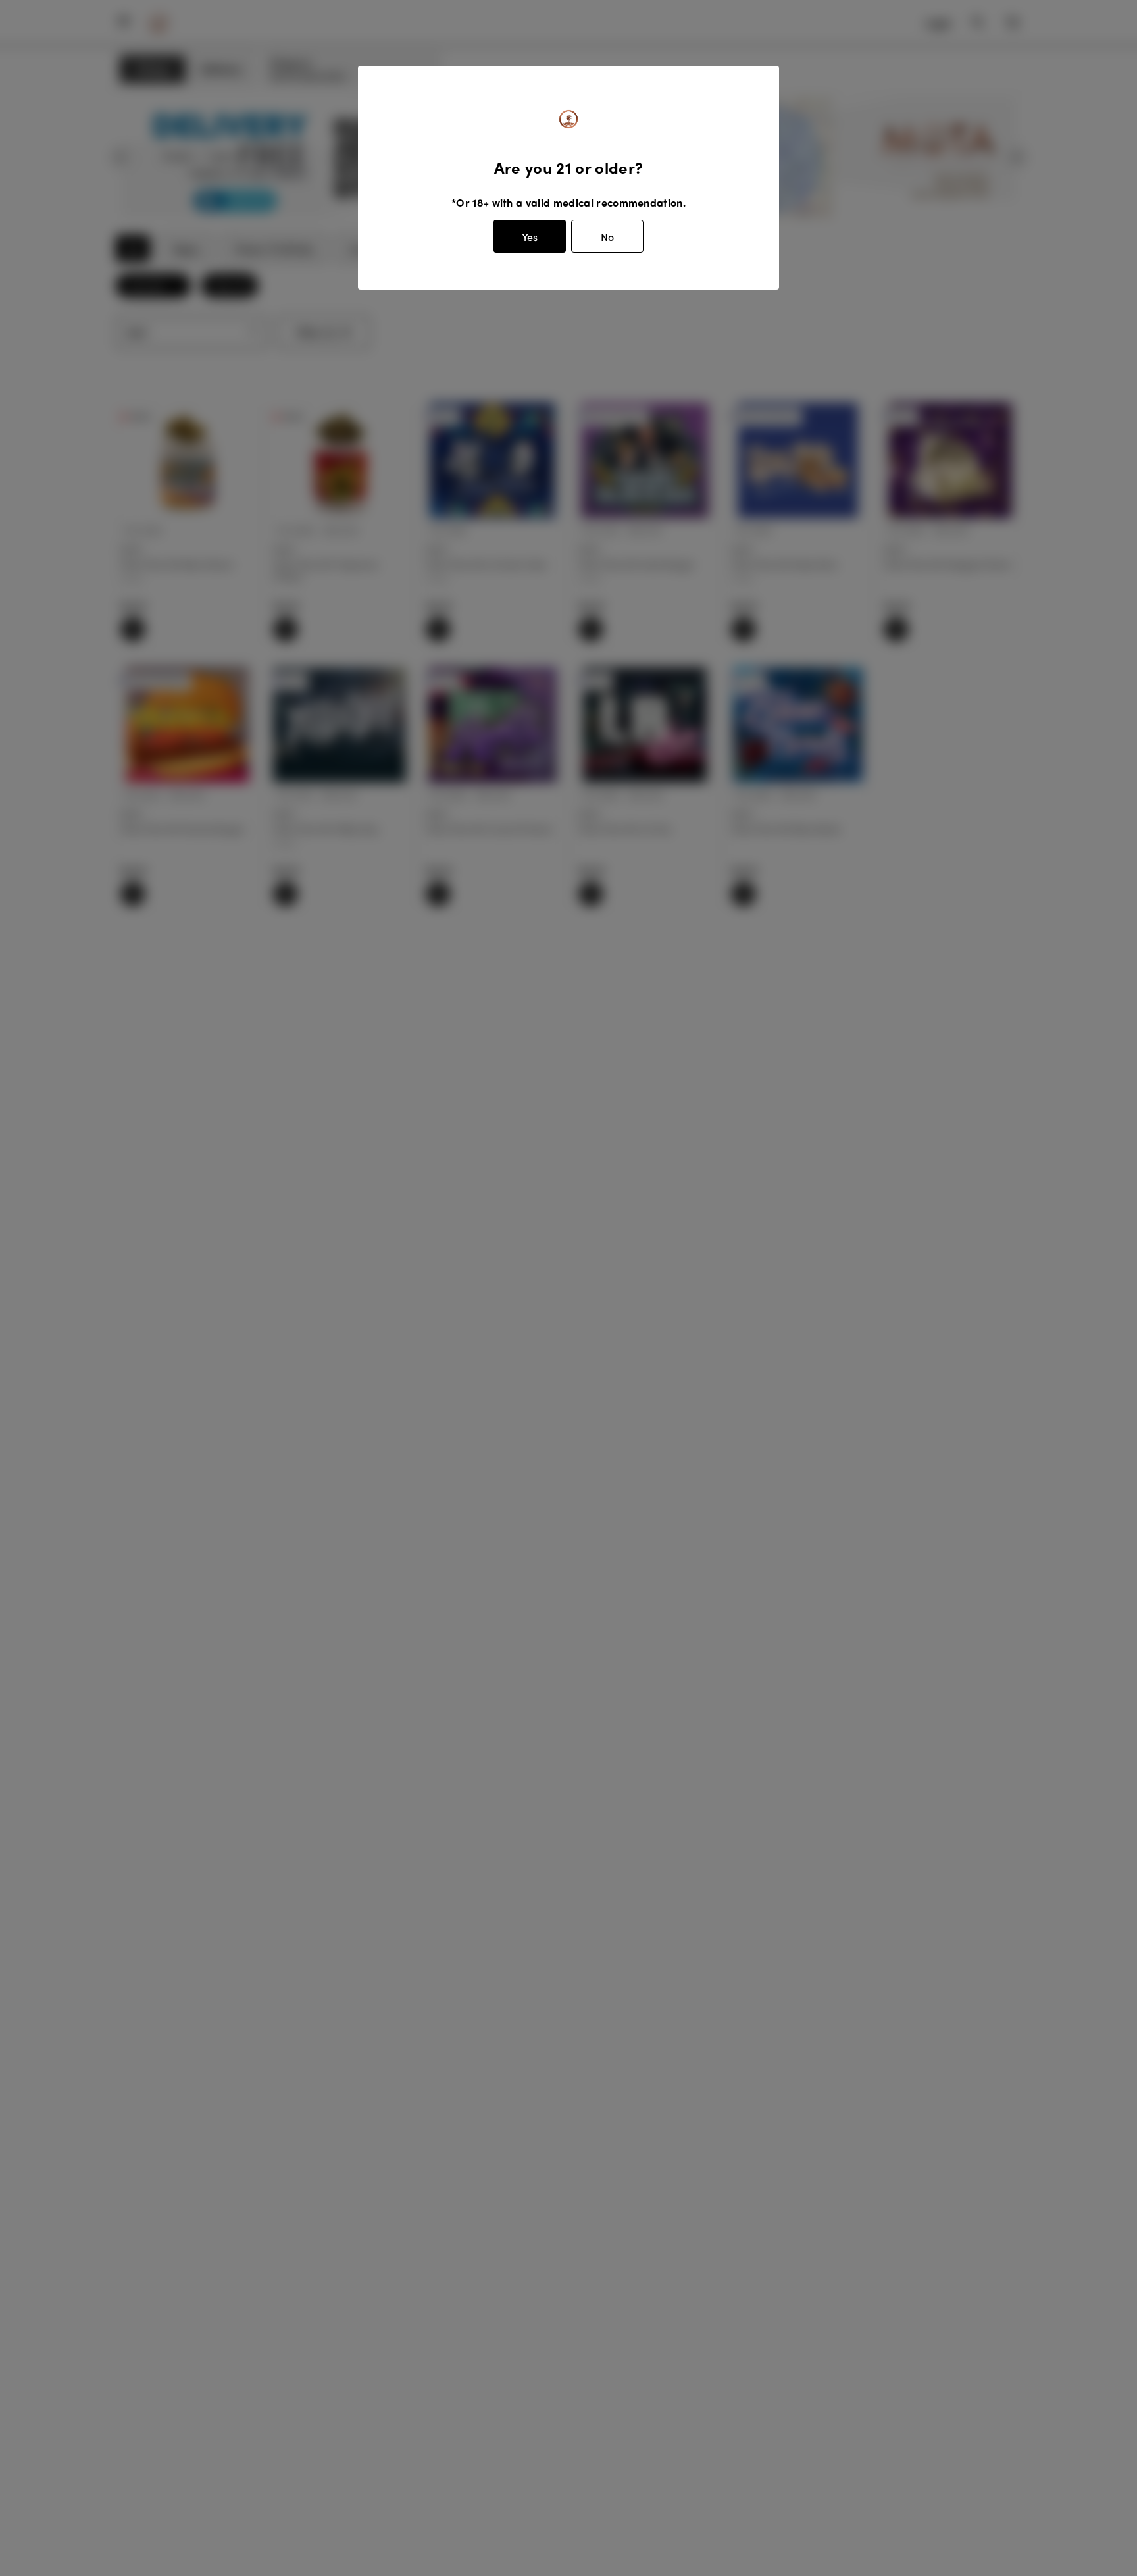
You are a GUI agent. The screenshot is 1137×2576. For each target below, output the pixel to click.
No (607, 237)
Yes (530, 237)
